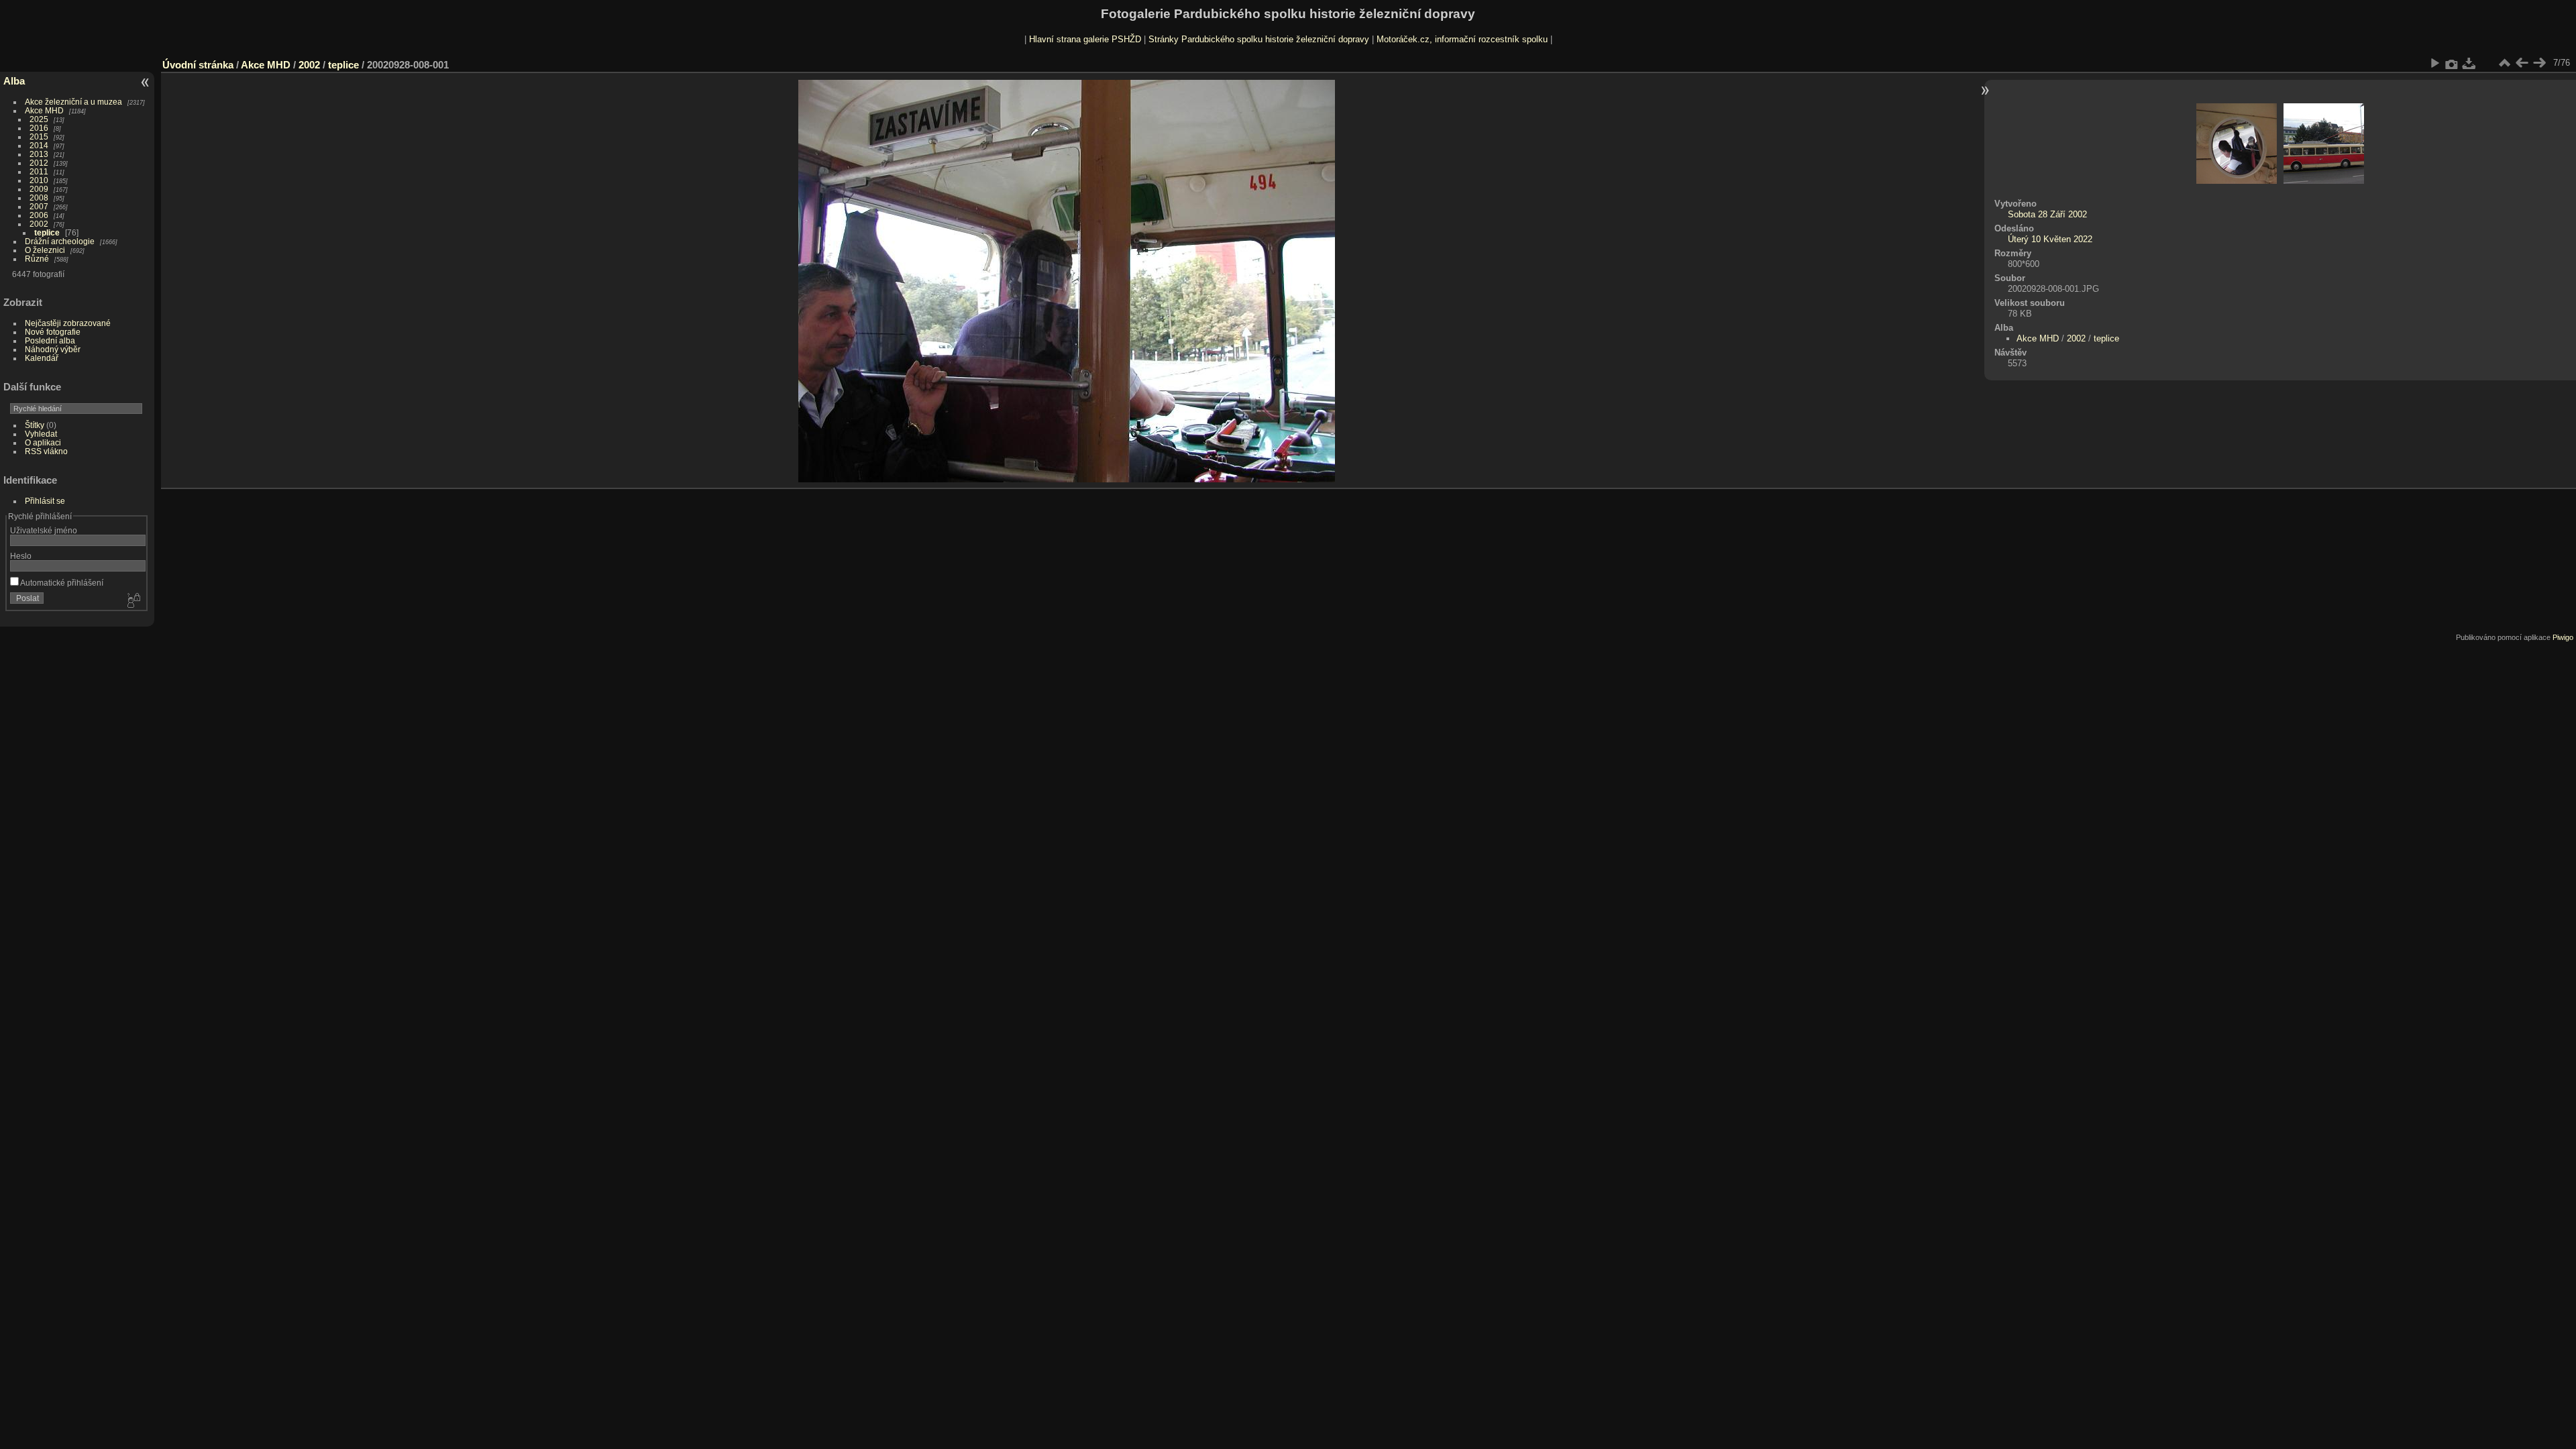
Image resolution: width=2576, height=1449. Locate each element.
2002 (39, 224)
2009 (39, 189)
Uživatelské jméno (44, 530)
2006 (39, 215)
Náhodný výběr (53, 349)
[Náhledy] (2504, 63)
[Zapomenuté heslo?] (133, 601)
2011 (39, 171)
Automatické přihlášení (61, 583)
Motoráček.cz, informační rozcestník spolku (1462, 39)
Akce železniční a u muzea (73, 102)
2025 (39, 119)
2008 (39, 198)
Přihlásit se (45, 501)
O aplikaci (43, 442)
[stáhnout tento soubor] (2469, 63)
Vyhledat (41, 434)
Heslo (21, 556)
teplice (47, 232)
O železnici (45, 250)
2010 (39, 180)
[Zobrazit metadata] (2452, 63)
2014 (39, 145)
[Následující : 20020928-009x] (2539, 63)
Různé (37, 259)
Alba (14, 81)
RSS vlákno (46, 451)
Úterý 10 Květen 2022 (2050, 239)
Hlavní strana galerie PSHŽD (1085, 39)
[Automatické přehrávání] (2434, 63)
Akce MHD (44, 110)
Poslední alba (50, 340)
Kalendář (42, 358)
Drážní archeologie (60, 241)
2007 (39, 206)
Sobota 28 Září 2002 (2047, 214)
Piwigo (2563, 637)
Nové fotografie (53, 332)
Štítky (35, 425)
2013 (39, 154)
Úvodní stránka (198, 65)
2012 (39, 163)
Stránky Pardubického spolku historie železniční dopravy (1259, 39)
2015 (39, 137)
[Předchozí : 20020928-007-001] (2522, 63)
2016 (39, 128)
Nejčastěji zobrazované (68, 323)
